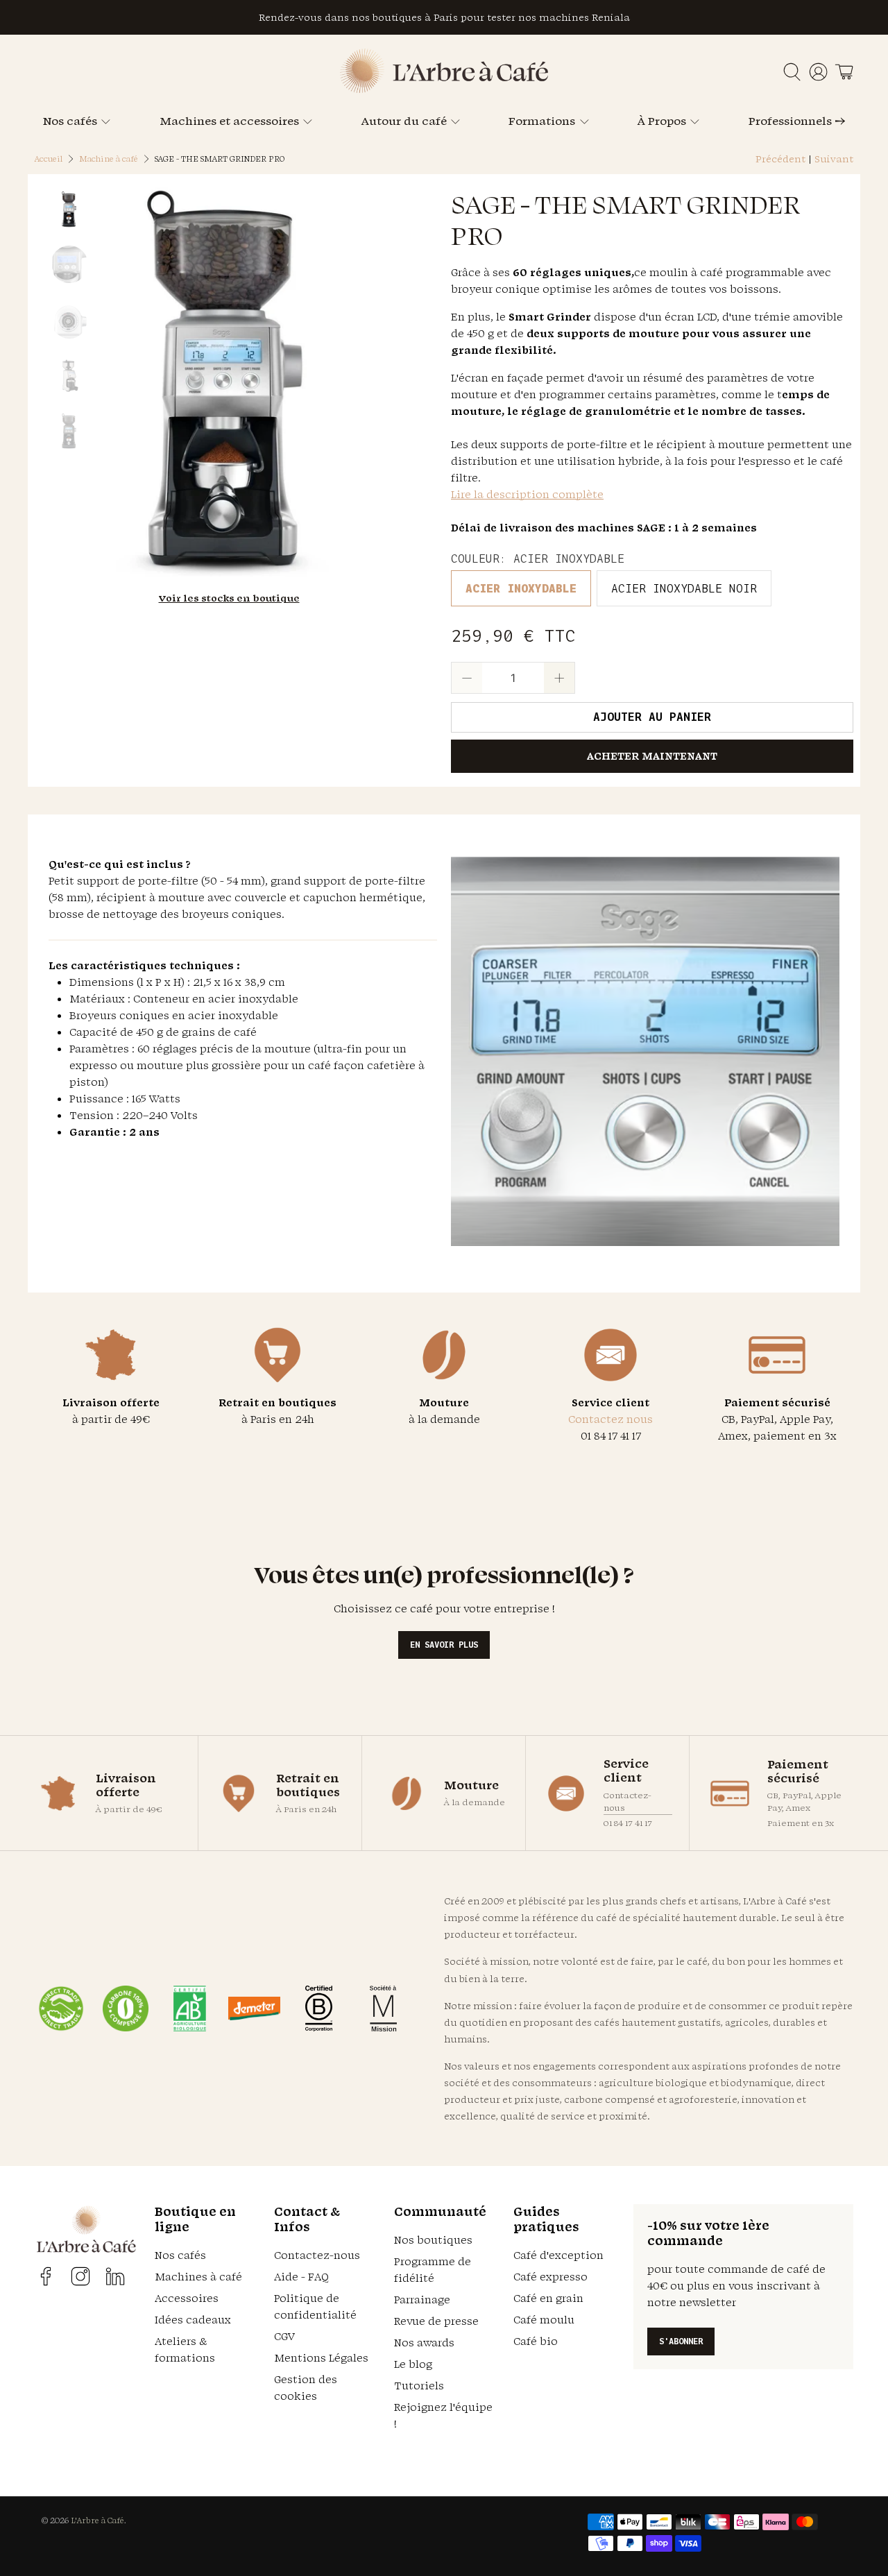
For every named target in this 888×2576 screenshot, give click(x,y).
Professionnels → (797, 121)
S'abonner (681, 2341)
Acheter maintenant (652, 756)
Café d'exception (558, 2255)
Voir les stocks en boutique (229, 598)
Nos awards (424, 2343)
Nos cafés (70, 121)
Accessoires (187, 2298)
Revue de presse (436, 2321)
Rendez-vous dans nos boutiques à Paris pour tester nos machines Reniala (444, 17)
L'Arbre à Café (97, 2520)
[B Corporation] (319, 2008)
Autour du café (404, 121)
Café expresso (550, 2277)
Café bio (536, 2341)
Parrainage (422, 2300)
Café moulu (544, 2320)
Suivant (834, 159)
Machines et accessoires (229, 121)
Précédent (780, 159)
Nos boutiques (433, 2240)
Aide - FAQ (301, 2277)
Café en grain (548, 2298)
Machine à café (109, 159)
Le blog (413, 2364)
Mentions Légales (321, 2358)
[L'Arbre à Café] (444, 89)
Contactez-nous (627, 1801)
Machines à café (198, 2277)
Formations (542, 121)
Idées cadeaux (193, 2320)
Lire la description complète (527, 494)
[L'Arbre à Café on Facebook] (46, 2276)
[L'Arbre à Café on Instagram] (80, 2276)
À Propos (662, 121)
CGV (284, 2336)
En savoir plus (444, 1645)
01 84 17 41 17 (628, 1823)
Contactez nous (610, 1419)
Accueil (49, 159)
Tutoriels (419, 2386)
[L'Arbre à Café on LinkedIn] (115, 2276)
